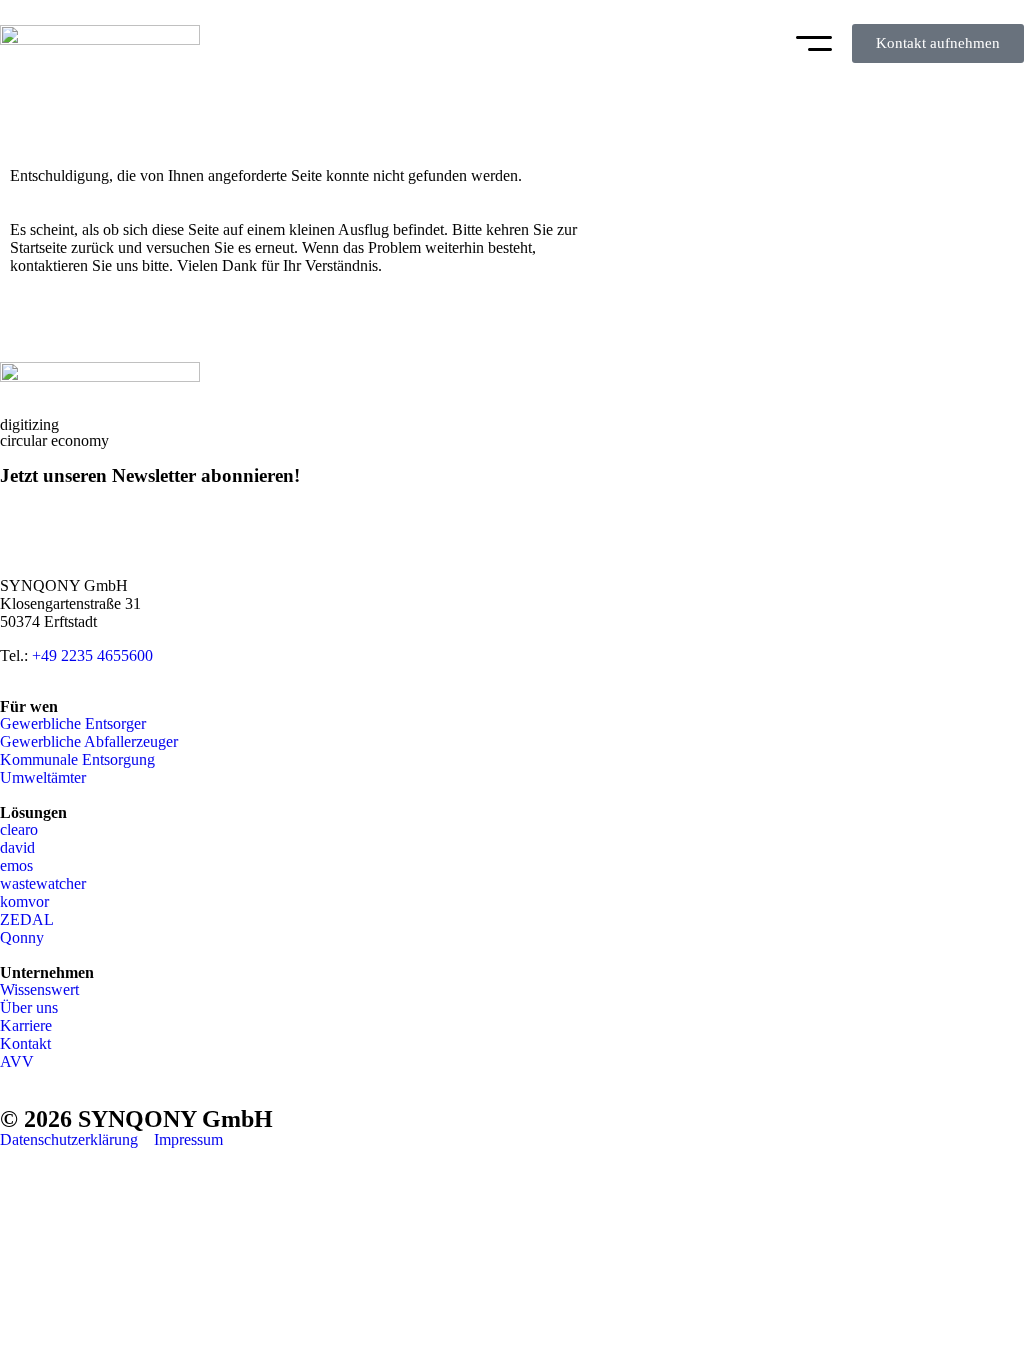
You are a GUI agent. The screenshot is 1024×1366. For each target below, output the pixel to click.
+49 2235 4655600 (92, 655)
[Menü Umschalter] (814, 43)
